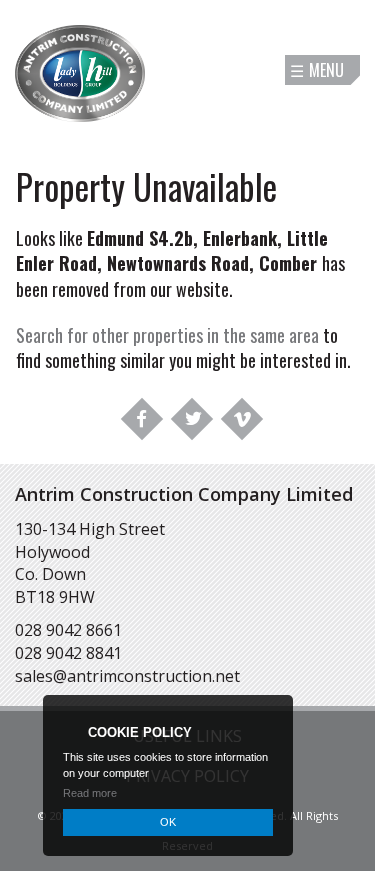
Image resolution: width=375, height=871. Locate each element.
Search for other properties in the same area (167, 335)
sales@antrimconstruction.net (127, 676)
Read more (90, 793)
